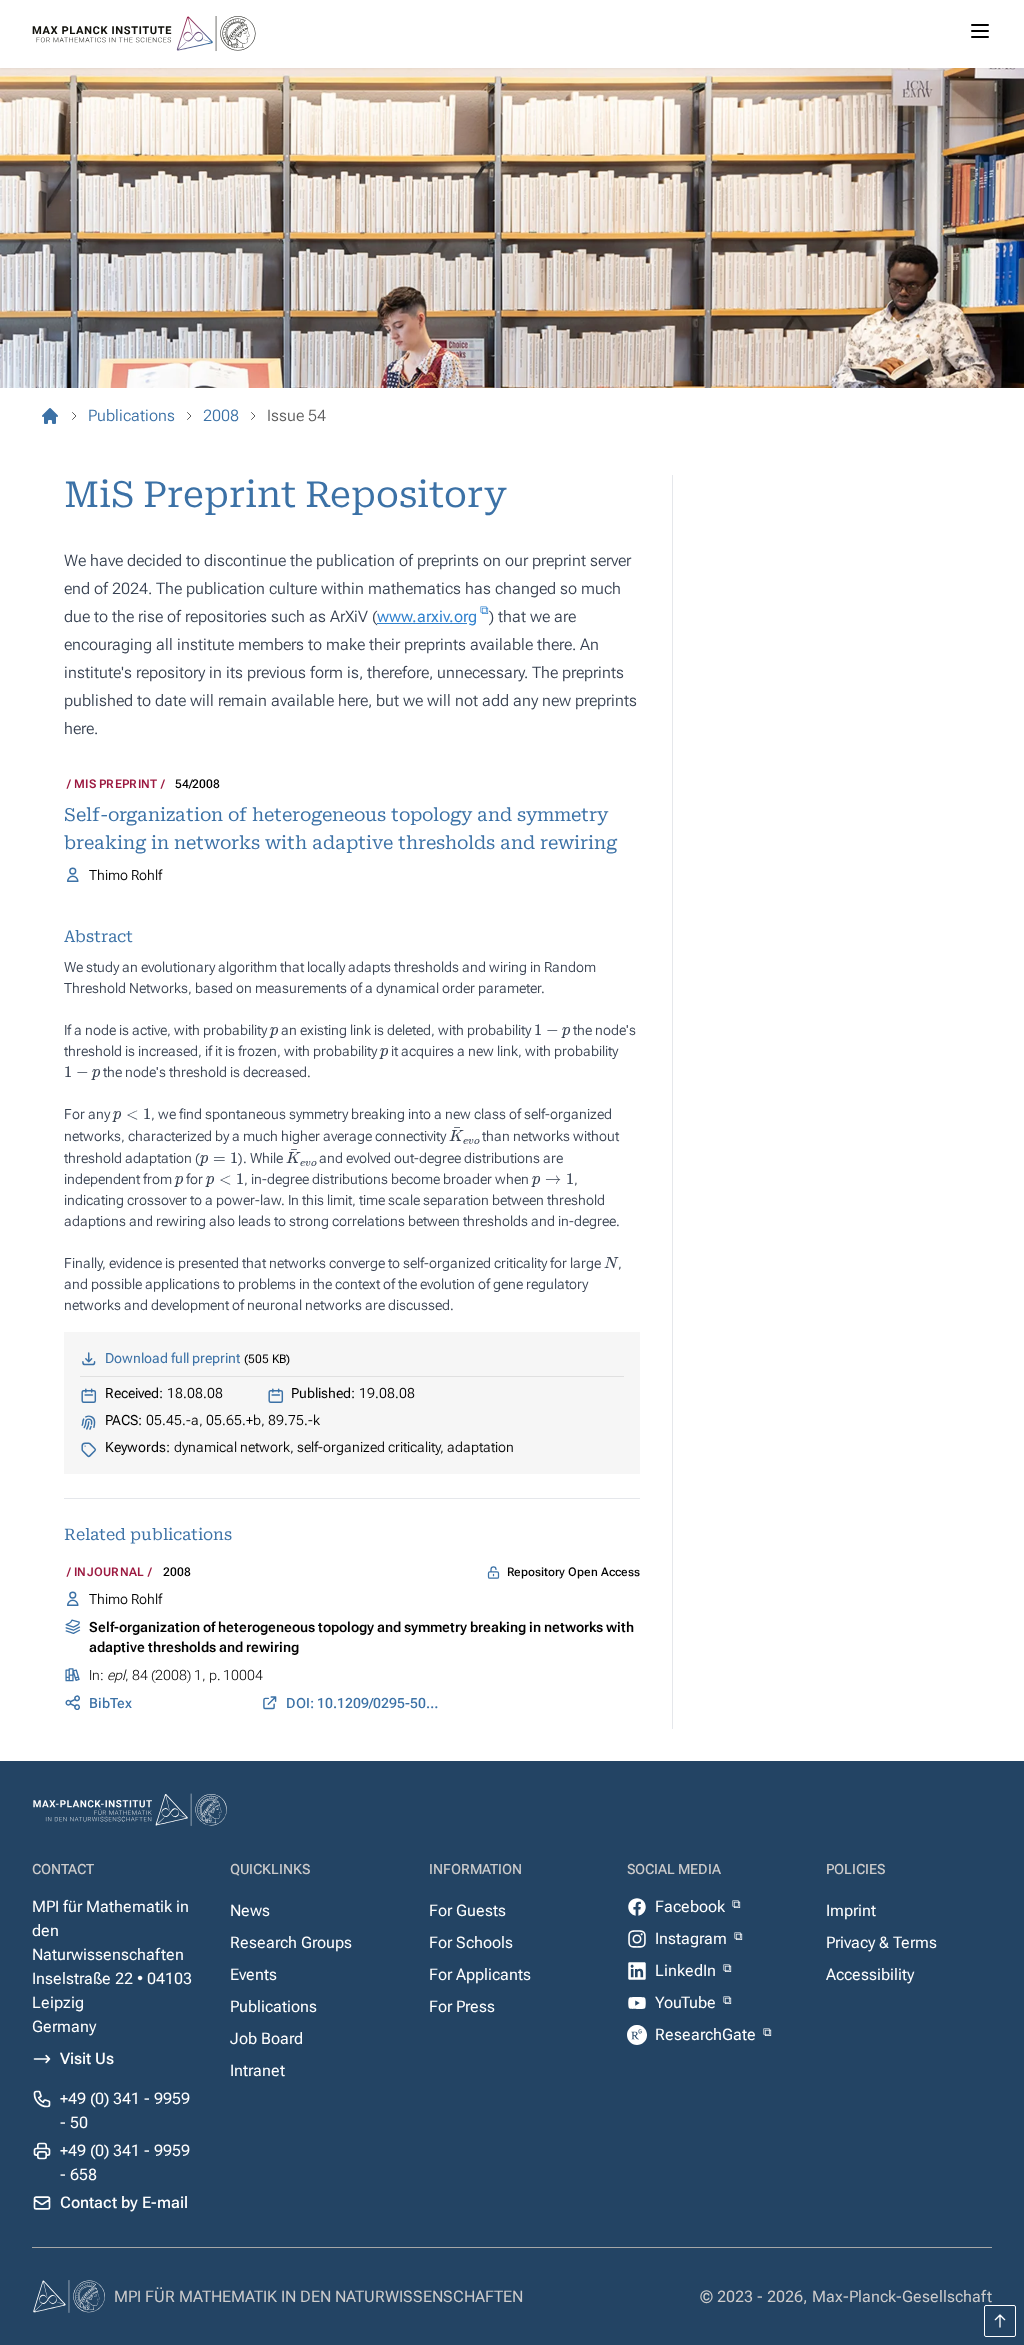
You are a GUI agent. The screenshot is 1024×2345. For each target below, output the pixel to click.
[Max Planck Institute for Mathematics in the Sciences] (50, 416)
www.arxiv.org (427, 616)
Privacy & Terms (881, 1942)
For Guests (467, 1910)
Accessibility (870, 1974)
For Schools (471, 1942)
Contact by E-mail (124, 2202)
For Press (462, 2006)
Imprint (851, 1910)
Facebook (692, 1906)
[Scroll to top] (1000, 2321)
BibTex (110, 1703)
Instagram (693, 1938)
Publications (273, 2006)
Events (253, 1974)
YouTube (687, 2002)
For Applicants (480, 1974)
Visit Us (87, 2058)
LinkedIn (687, 1970)
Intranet (257, 2070)
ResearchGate (707, 2034)
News (250, 1910)
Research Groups (291, 1942)
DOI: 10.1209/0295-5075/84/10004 (364, 1703)
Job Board (266, 2038)
